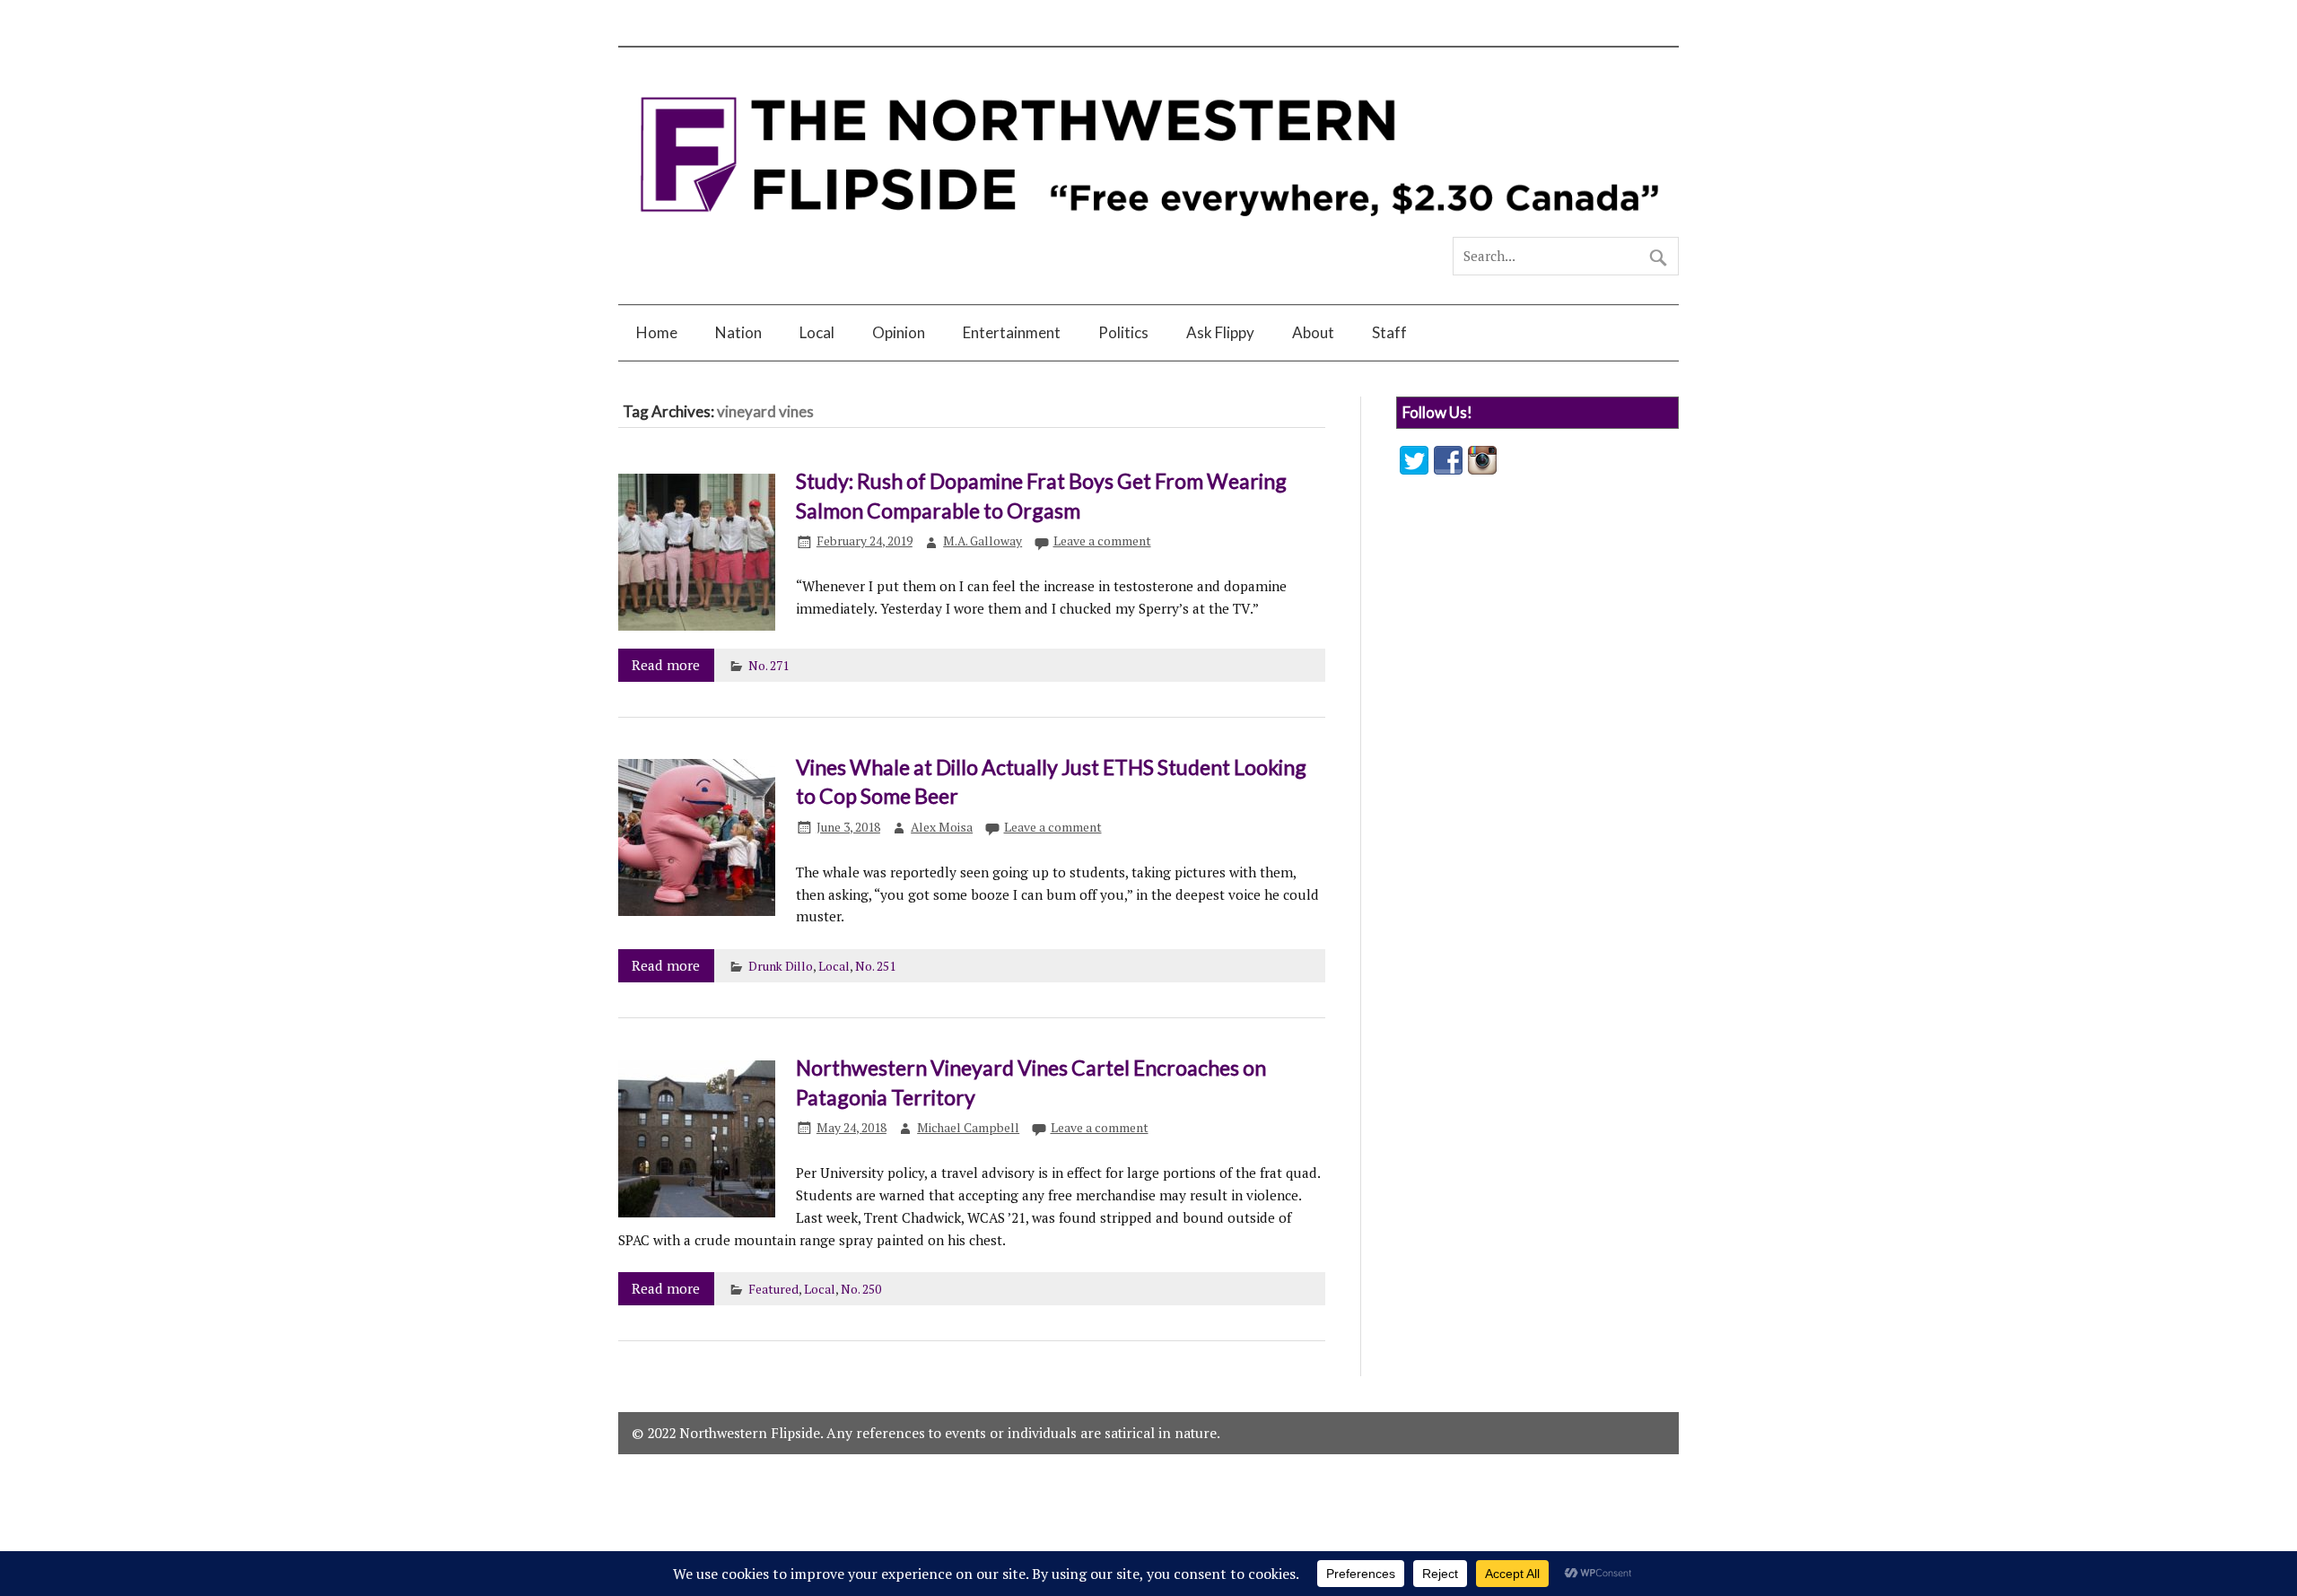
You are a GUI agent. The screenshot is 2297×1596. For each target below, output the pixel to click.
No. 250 (861, 1289)
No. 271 (769, 666)
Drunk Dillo (781, 966)
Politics (1123, 332)
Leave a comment (1102, 541)
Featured (773, 1289)
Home (657, 332)
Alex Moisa (942, 827)
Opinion (899, 332)
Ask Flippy (1220, 332)
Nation (738, 332)
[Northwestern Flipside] (1148, 229)
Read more (666, 665)
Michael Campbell (968, 1128)
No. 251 (875, 966)
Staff (1389, 332)
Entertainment (1012, 332)
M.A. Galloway (983, 541)
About (1313, 332)
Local (817, 332)
